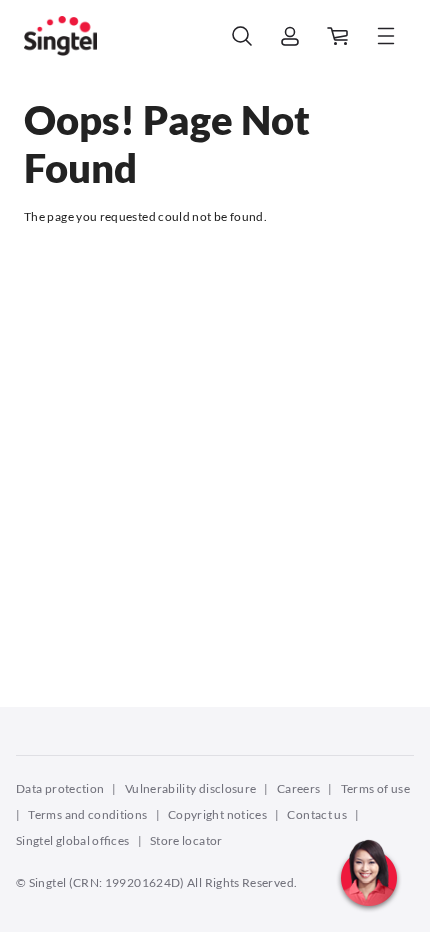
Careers (299, 788)
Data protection (60, 788)
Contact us (317, 814)
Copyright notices (217, 814)
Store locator (186, 840)
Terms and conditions (87, 814)
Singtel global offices (73, 840)
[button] (369, 917)
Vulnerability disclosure (191, 788)
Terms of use (375, 788)
